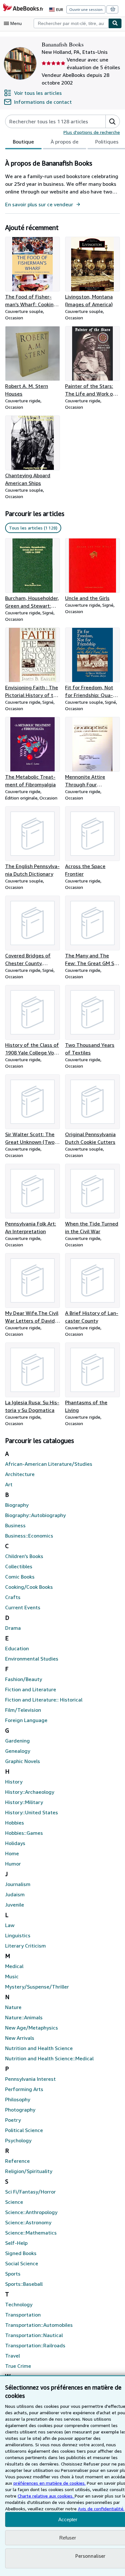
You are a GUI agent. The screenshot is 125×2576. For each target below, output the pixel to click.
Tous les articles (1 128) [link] (33, 528)
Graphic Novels (23, 1761)
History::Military (24, 1802)
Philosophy (18, 2099)
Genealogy (18, 1751)
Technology (19, 2304)
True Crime (18, 2366)
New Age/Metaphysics (32, 2028)
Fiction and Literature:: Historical (44, 1700)
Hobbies (15, 1823)
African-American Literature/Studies (49, 1464)
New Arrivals (20, 2038)
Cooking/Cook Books (29, 1587)
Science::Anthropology (31, 2212)
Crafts (13, 1597)
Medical (14, 1966)
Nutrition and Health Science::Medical (49, 2058)
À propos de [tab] (65, 142)
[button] (113, 121)
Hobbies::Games (24, 1833)
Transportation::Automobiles (39, 2325)
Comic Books (20, 1577)
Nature (13, 2007)
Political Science (24, 2130)
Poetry (13, 2120)
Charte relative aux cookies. (46, 2496)
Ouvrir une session (86, 9)
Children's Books (24, 1556)
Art (9, 1484)
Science (14, 2202)
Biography (17, 1505)
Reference (17, 2161)
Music (12, 1976)
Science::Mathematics (31, 2233)
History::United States (32, 1812)
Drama (13, 1628)
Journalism (18, 1884)
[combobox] (71, 23)
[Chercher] (115, 23)
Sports (13, 2274)
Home (12, 1853)
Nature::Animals (24, 2017)
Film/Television (23, 1710)
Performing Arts (24, 2089)
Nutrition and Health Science (39, 2048)
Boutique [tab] (23, 142)
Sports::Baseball (24, 2284)
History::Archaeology (30, 1792)
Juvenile (15, 1905)
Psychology (18, 2140)
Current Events (23, 1607)
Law (10, 1925)
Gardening (17, 1741)
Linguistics (18, 1935)
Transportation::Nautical (34, 2335)
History (14, 1782)
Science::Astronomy (28, 2222)
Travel (13, 2356)
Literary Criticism (25, 1946)
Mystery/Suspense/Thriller (37, 1987)
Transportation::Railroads (35, 2345)
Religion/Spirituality (29, 2171)
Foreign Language (26, 1720)
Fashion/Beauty (24, 1679)
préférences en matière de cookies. (50, 2483)
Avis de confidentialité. (101, 2509)
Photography (20, 2110)
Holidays (15, 1843)
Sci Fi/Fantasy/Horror (30, 2192)
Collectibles (19, 1566)
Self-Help (16, 2243)
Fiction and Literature (31, 1689)
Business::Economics (29, 1536)
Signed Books (21, 2253)
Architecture (20, 1474)
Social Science (22, 2263)
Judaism (15, 1894)
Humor (13, 1864)
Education (17, 1648)
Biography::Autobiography (35, 1515)
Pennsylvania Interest (30, 2079)
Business (15, 1525)
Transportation (23, 2315)
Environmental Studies (32, 1659)
